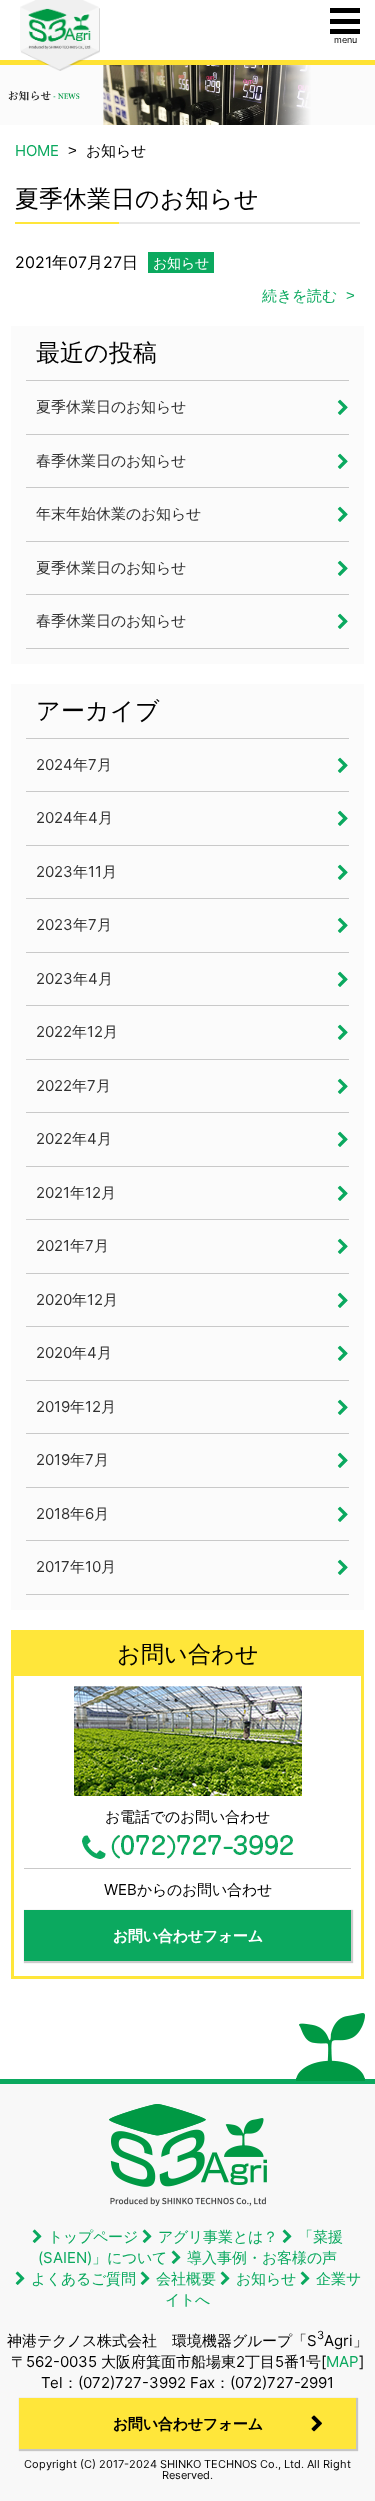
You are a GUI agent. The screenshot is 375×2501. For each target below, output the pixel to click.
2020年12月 (77, 1299)
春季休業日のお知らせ (111, 460)
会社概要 (186, 2278)
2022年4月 (74, 1138)
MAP (342, 2361)
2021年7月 (72, 1245)
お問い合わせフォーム (188, 1935)
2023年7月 (74, 924)
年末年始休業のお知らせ (118, 513)
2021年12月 (76, 1192)
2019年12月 (76, 1406)
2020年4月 (74, 1352)
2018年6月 (72, 1513)
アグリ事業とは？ (218, 2236)
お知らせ (181, 262)
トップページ (93, 2236)
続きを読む (299, 295)
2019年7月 (72, 1459)
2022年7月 (73, 1085)
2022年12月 (77, 1031)
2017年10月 (76, 1566)
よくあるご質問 (83, 2278)
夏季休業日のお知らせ (111, 406)
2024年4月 (74, 817)
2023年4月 (74, 978)
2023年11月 (76, 871)
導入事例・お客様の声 (262, 2257)
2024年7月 (74, 764)
